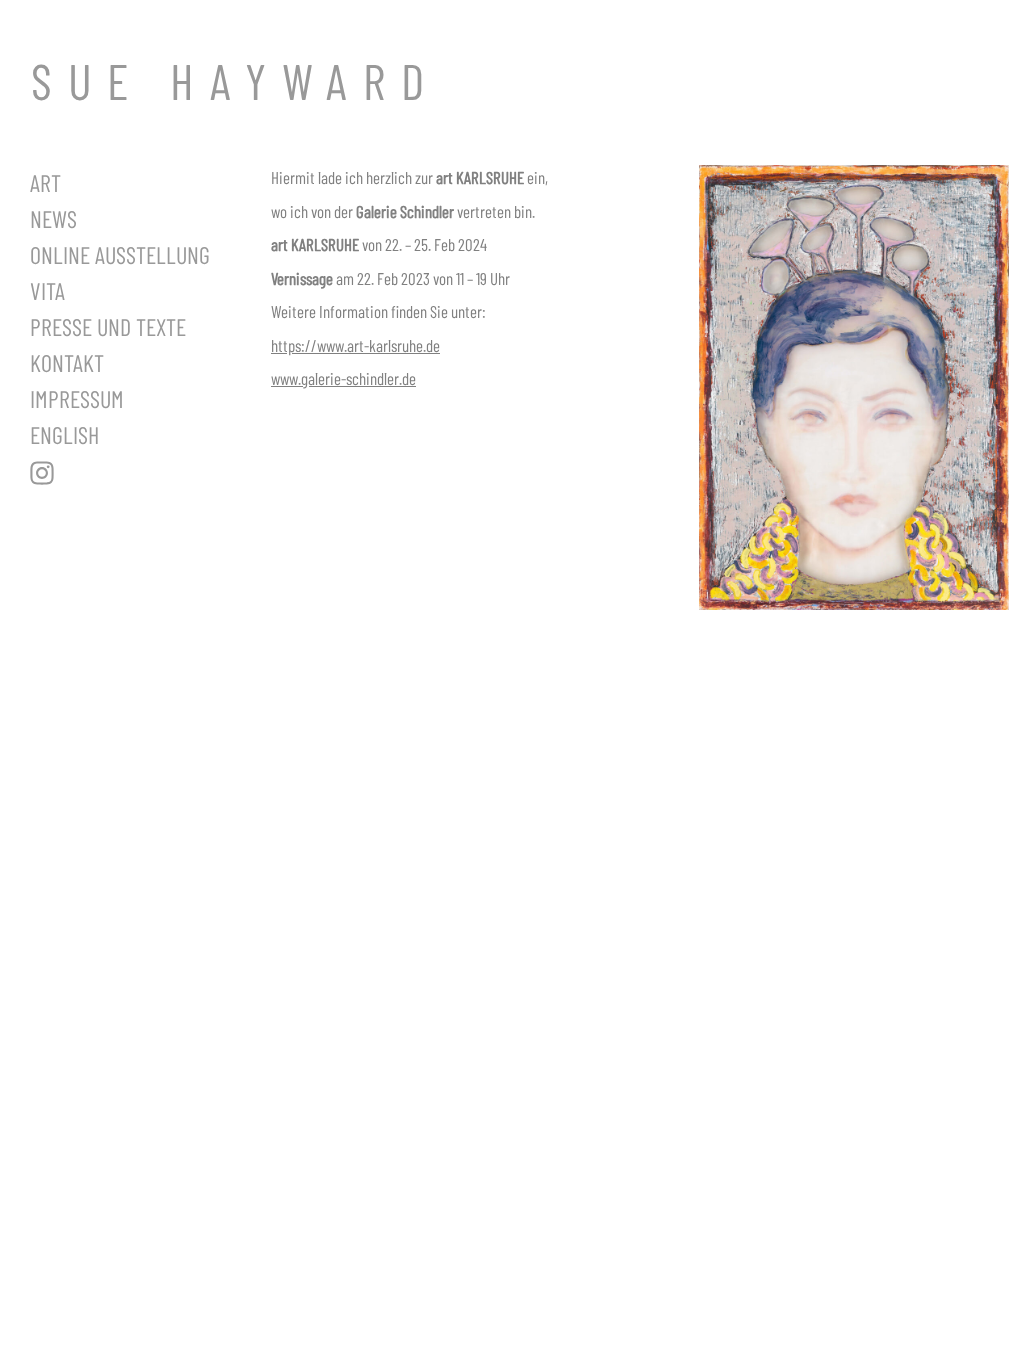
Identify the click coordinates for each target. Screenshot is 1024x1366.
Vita (47, 290)
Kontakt (67, 362)
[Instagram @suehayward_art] (135, 473)
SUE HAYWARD (235, 80)
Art (45, 182)
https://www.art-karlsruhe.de (355, 345)
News (53, 218)
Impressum (77, 398)
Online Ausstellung (120, 254)
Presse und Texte (108, 326)
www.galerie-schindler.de (343, 378)
